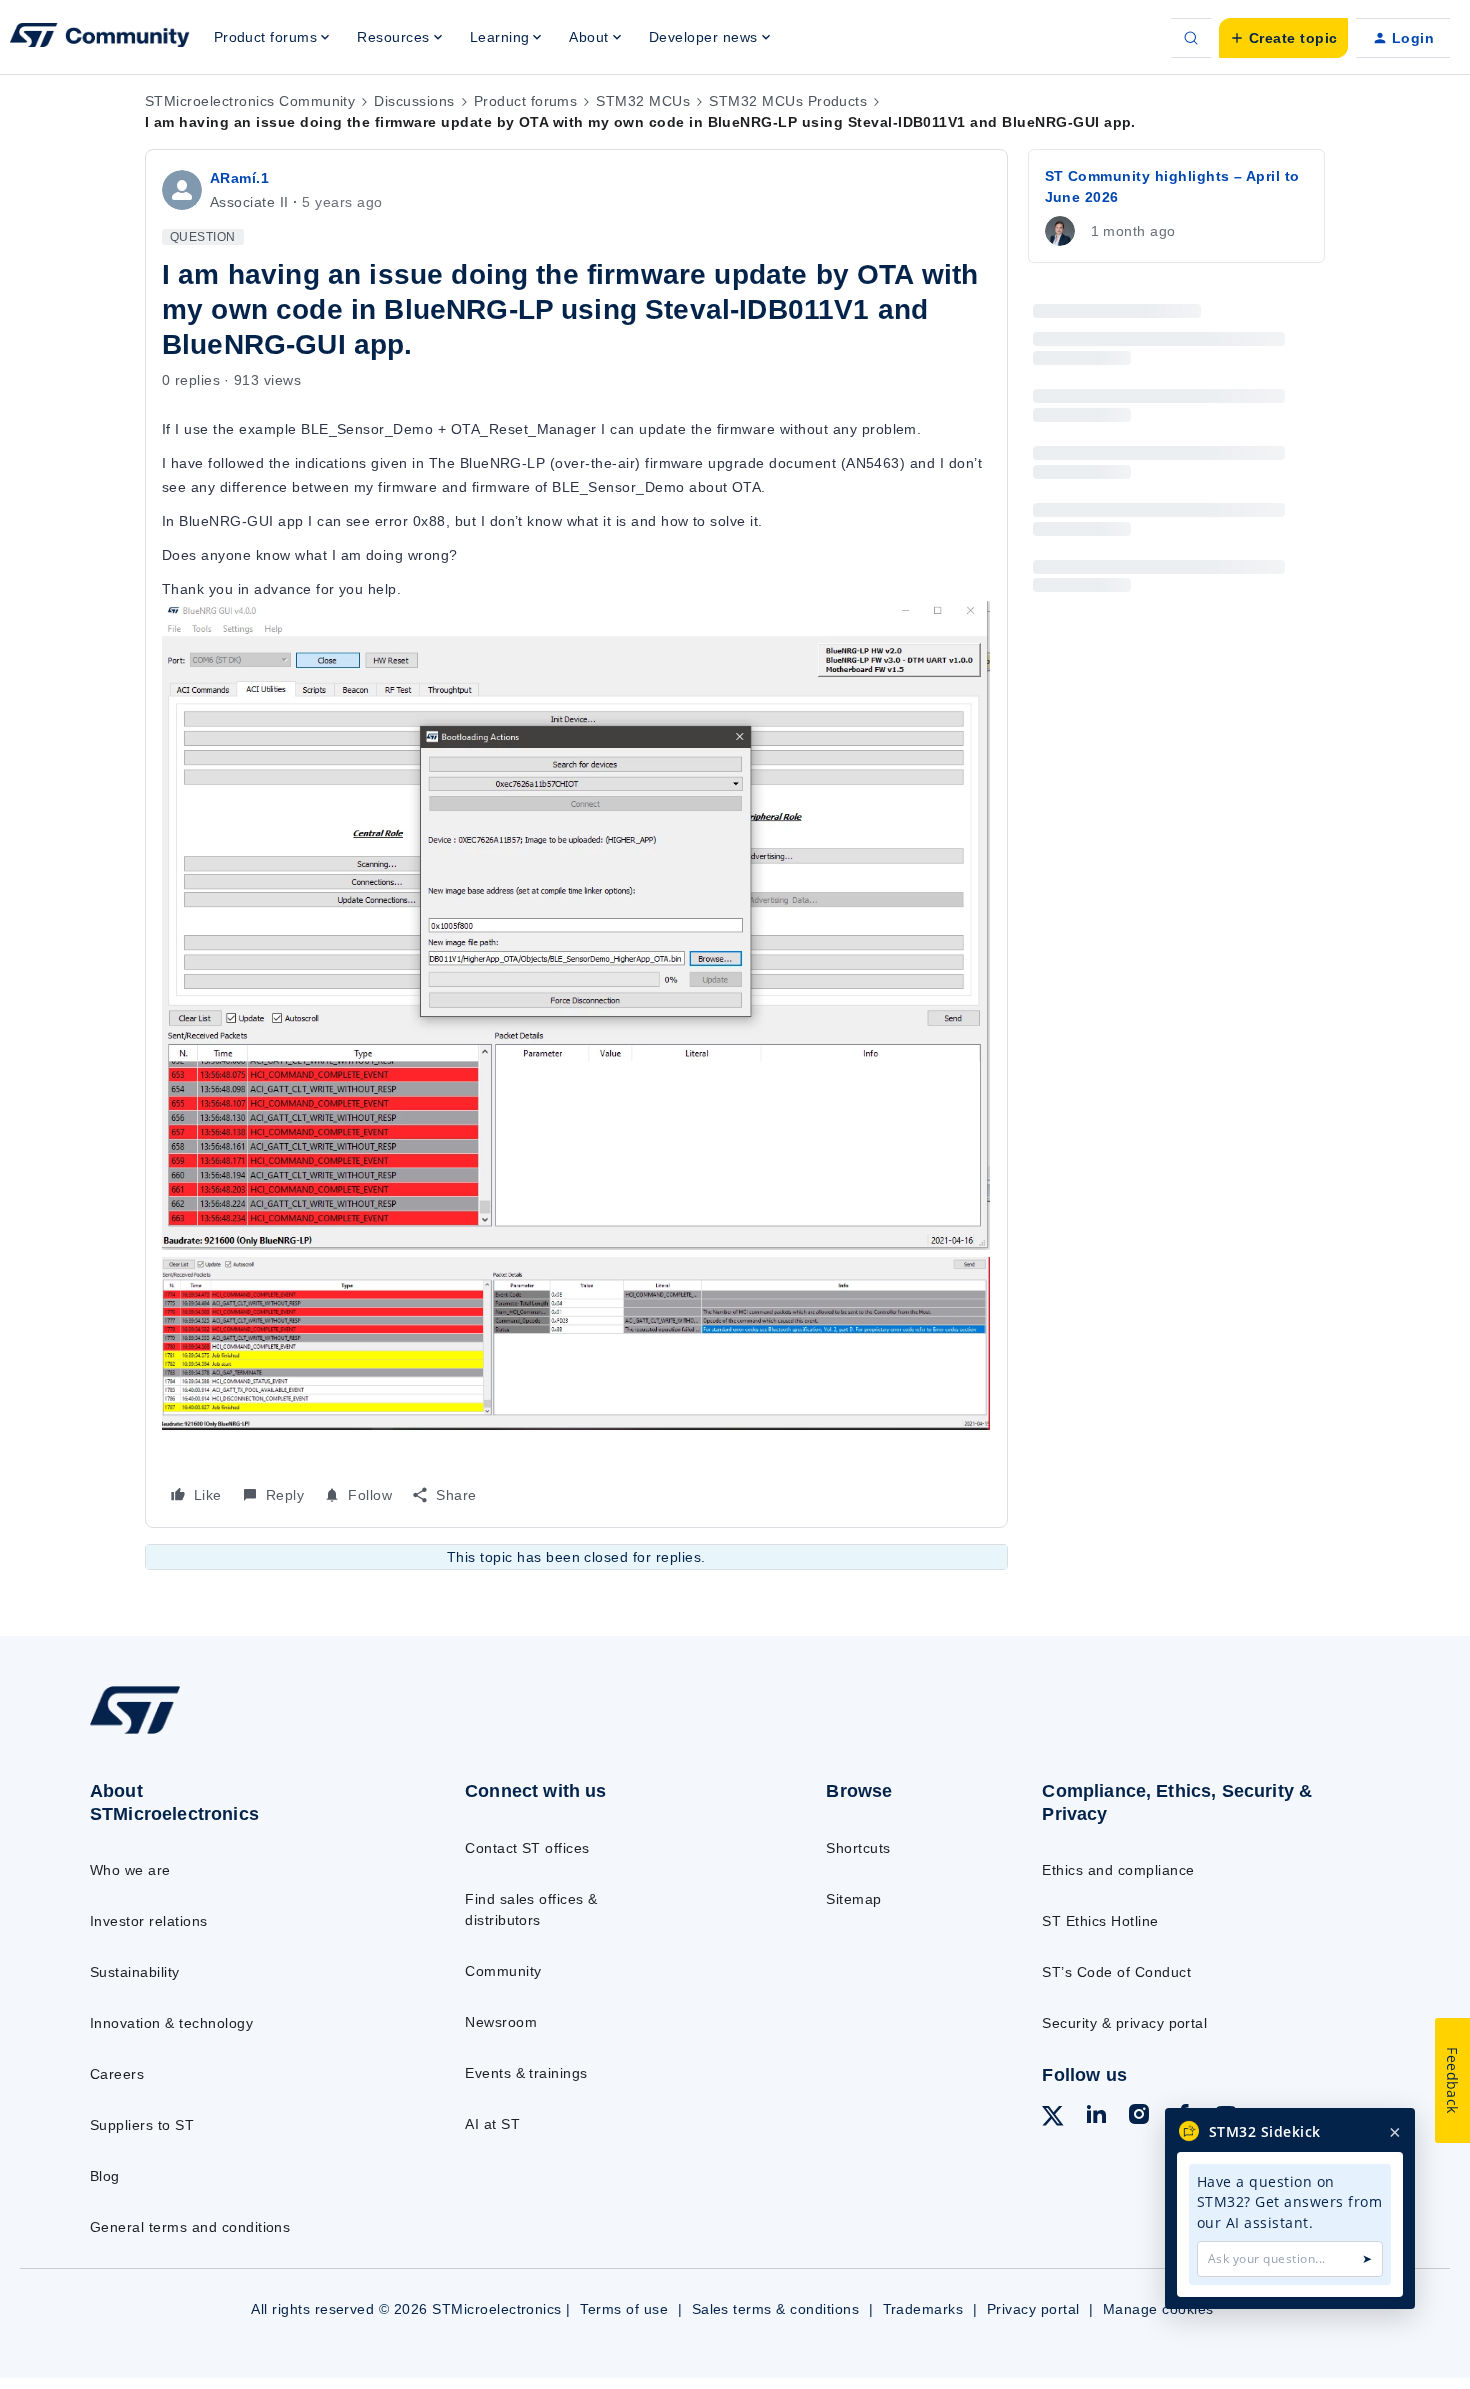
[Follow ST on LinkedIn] (1096, 2117)
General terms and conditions (190, 2227)
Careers (117, 2074)
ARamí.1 (239, 178)
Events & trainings (526, 2073)
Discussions (414, 101)
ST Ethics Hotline (1100, 1921)
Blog (105, 2176)
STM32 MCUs (643, 101)
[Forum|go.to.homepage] (100, 38)
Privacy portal (1033, 2309)
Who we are (130, 1870)
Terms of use (624, 2309)
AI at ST (492, 2124)
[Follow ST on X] (1053, 2119)
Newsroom (501, 2022)
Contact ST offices (527, 1848)
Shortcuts (858, 1848)
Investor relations (149, 1921)
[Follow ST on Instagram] (1139, 2117)
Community (503, 1971)
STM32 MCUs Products (788, 101)
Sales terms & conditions (776, 2309)
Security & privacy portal (1124, 2023)
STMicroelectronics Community (250, 101)
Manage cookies (1158, 2309)
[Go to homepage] (236, 1733)
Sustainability (135, 1972)
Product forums (526, 101)
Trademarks (923, 2309)
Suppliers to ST (142, 2125)
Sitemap (853, 1899)
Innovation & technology (171, 2023)
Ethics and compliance (1118, 1870)
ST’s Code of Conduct (1116, 1972)
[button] (1283, 38)
